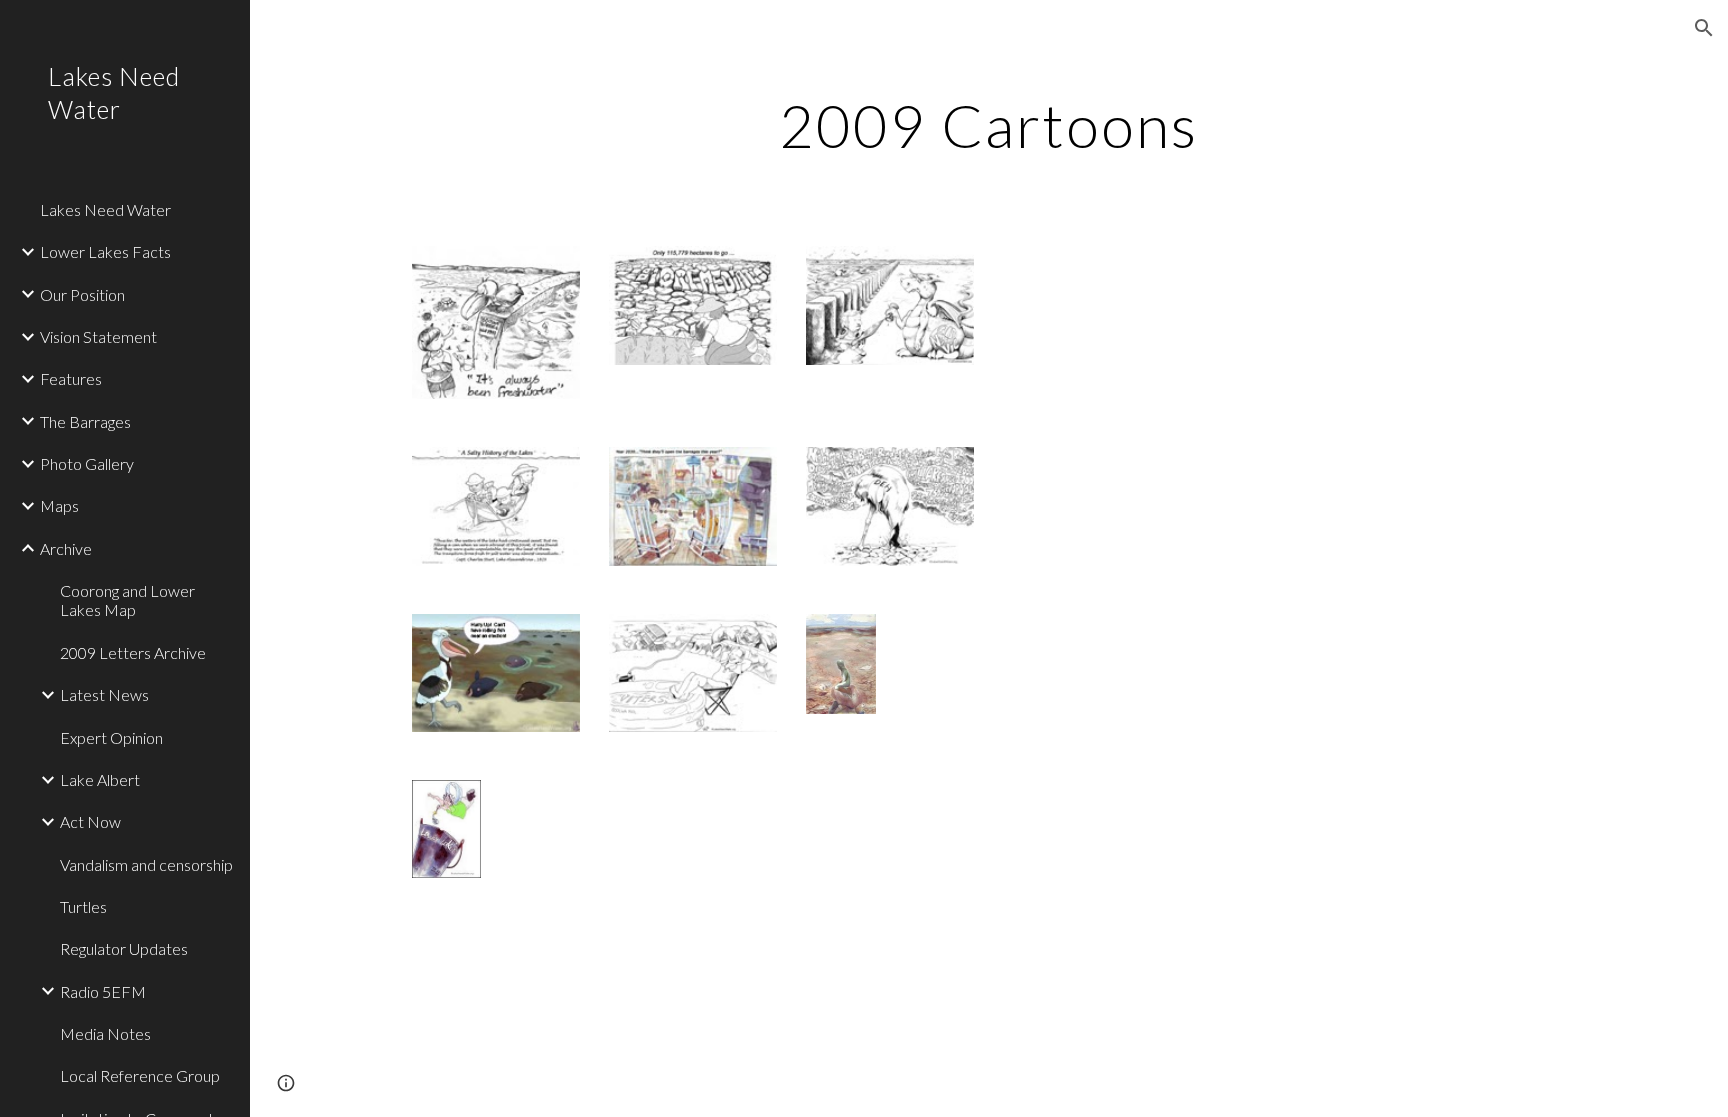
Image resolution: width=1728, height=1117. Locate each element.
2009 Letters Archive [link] (133, 652)
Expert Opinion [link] (111, 737)
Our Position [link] (82, 294)
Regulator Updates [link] (124, 948)
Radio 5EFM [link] (103, 991)
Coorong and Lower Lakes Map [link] (127, 600)
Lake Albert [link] (100, 779)
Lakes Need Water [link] (105, 209)
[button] (1704, 28)
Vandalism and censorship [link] (146, 864)
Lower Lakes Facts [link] (105, 251)
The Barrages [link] (85, 421)
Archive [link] (66, 548)
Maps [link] (59, 505)
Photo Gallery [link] (87, 463)
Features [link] (71, 378)
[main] (989, 125)
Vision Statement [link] (98, 336)
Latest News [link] (104, 694)
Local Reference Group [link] (140, 1075)
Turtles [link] (83, 906)
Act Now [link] (90, 821)
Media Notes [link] (105, 1033)
